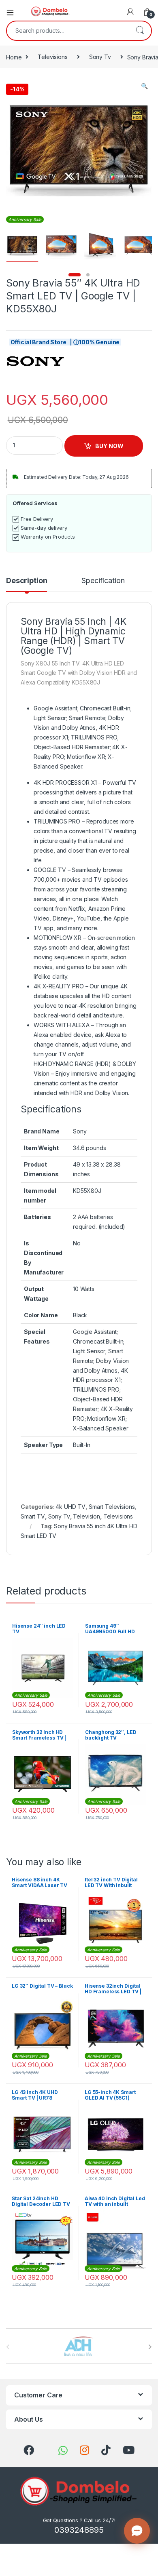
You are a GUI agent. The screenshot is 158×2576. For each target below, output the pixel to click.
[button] (144, 86)
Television (86, 1516)
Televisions (52, 57)
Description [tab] (27, 581)
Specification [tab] (103, 581)
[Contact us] (137, 2531)
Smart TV (33, 1516)
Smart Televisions (112, 1507)
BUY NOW (109, 446)
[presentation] (150, 2347)
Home (14, 57)
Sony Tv (100, 57)
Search (140, 31)
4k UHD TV (70, 1507)
